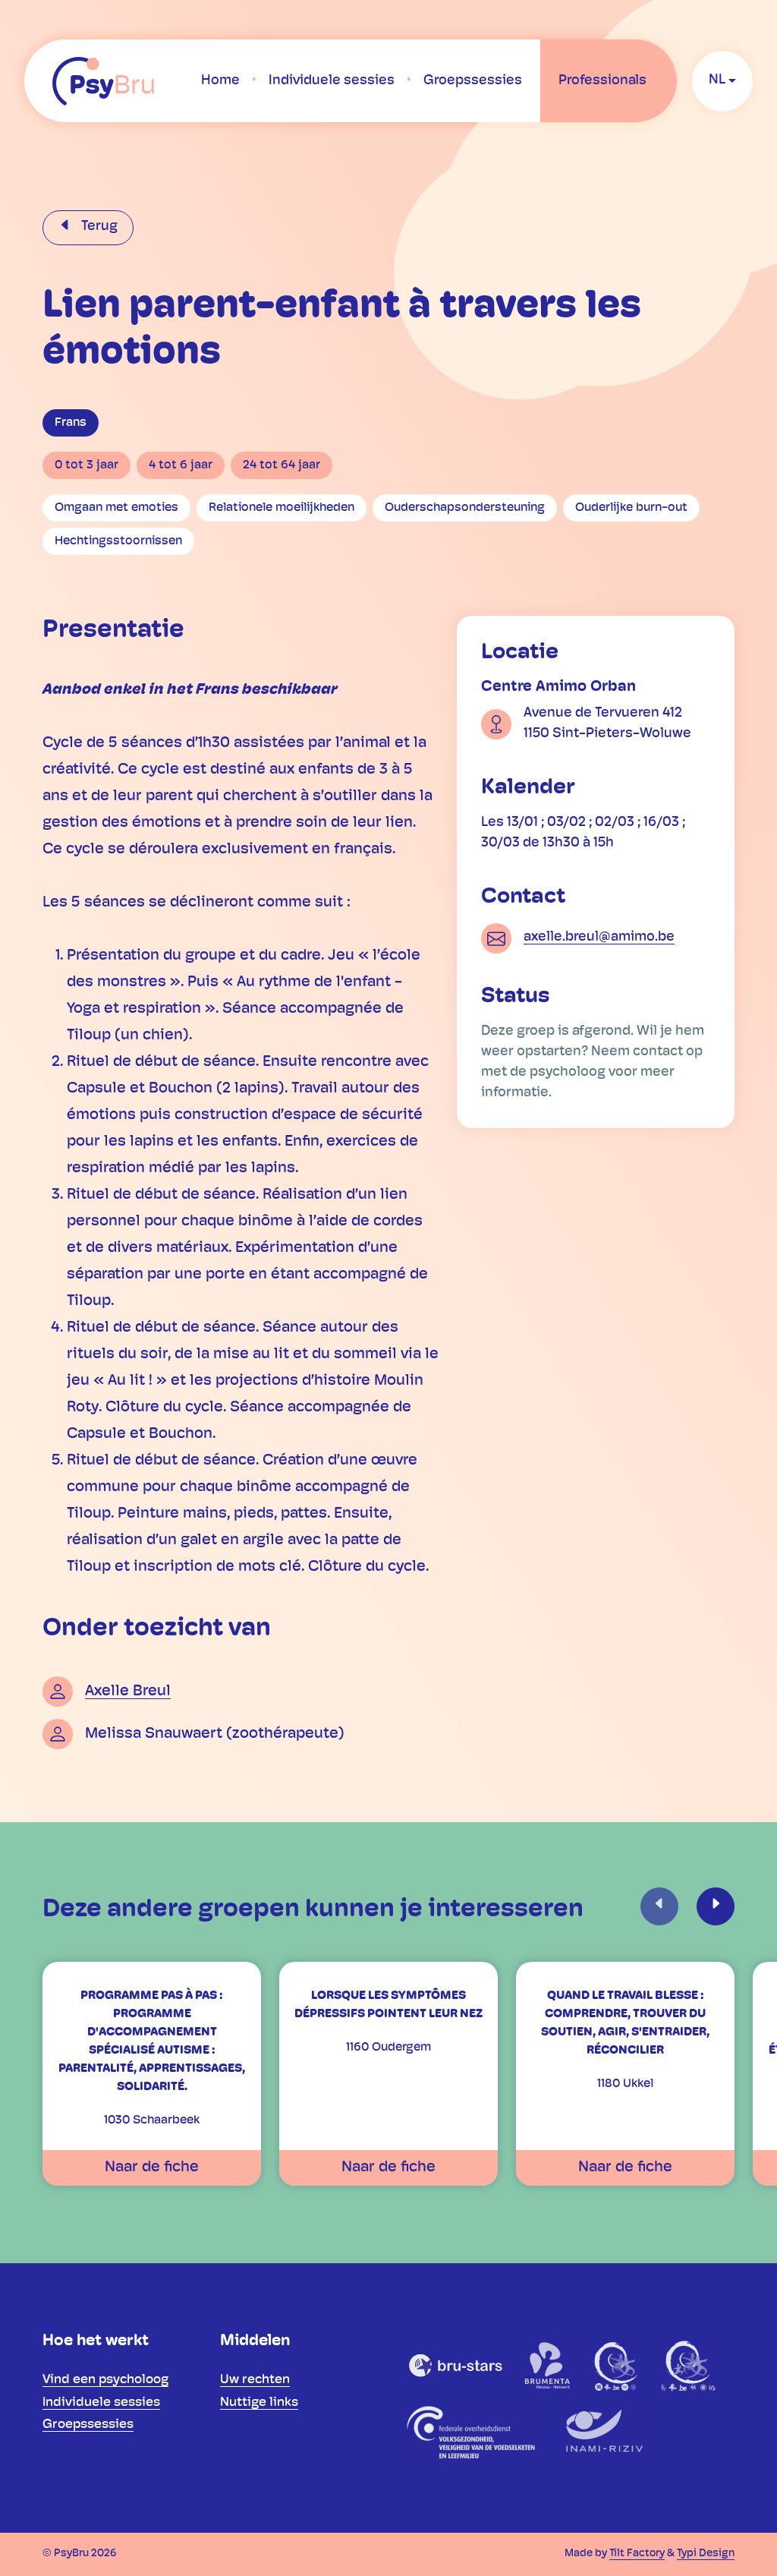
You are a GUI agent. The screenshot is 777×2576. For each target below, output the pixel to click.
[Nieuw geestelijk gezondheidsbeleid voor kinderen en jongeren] (688, 2365)
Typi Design (706, 2554)
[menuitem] (220, 81)
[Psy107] (617, 2365)
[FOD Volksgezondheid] (473, 2432)
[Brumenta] (549, 2365)
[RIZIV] (602, 2432)
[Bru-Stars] (456, 2365)
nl (717, 80)
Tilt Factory (637, 2554)
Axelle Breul (128, 1692)
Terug (98, 227)
